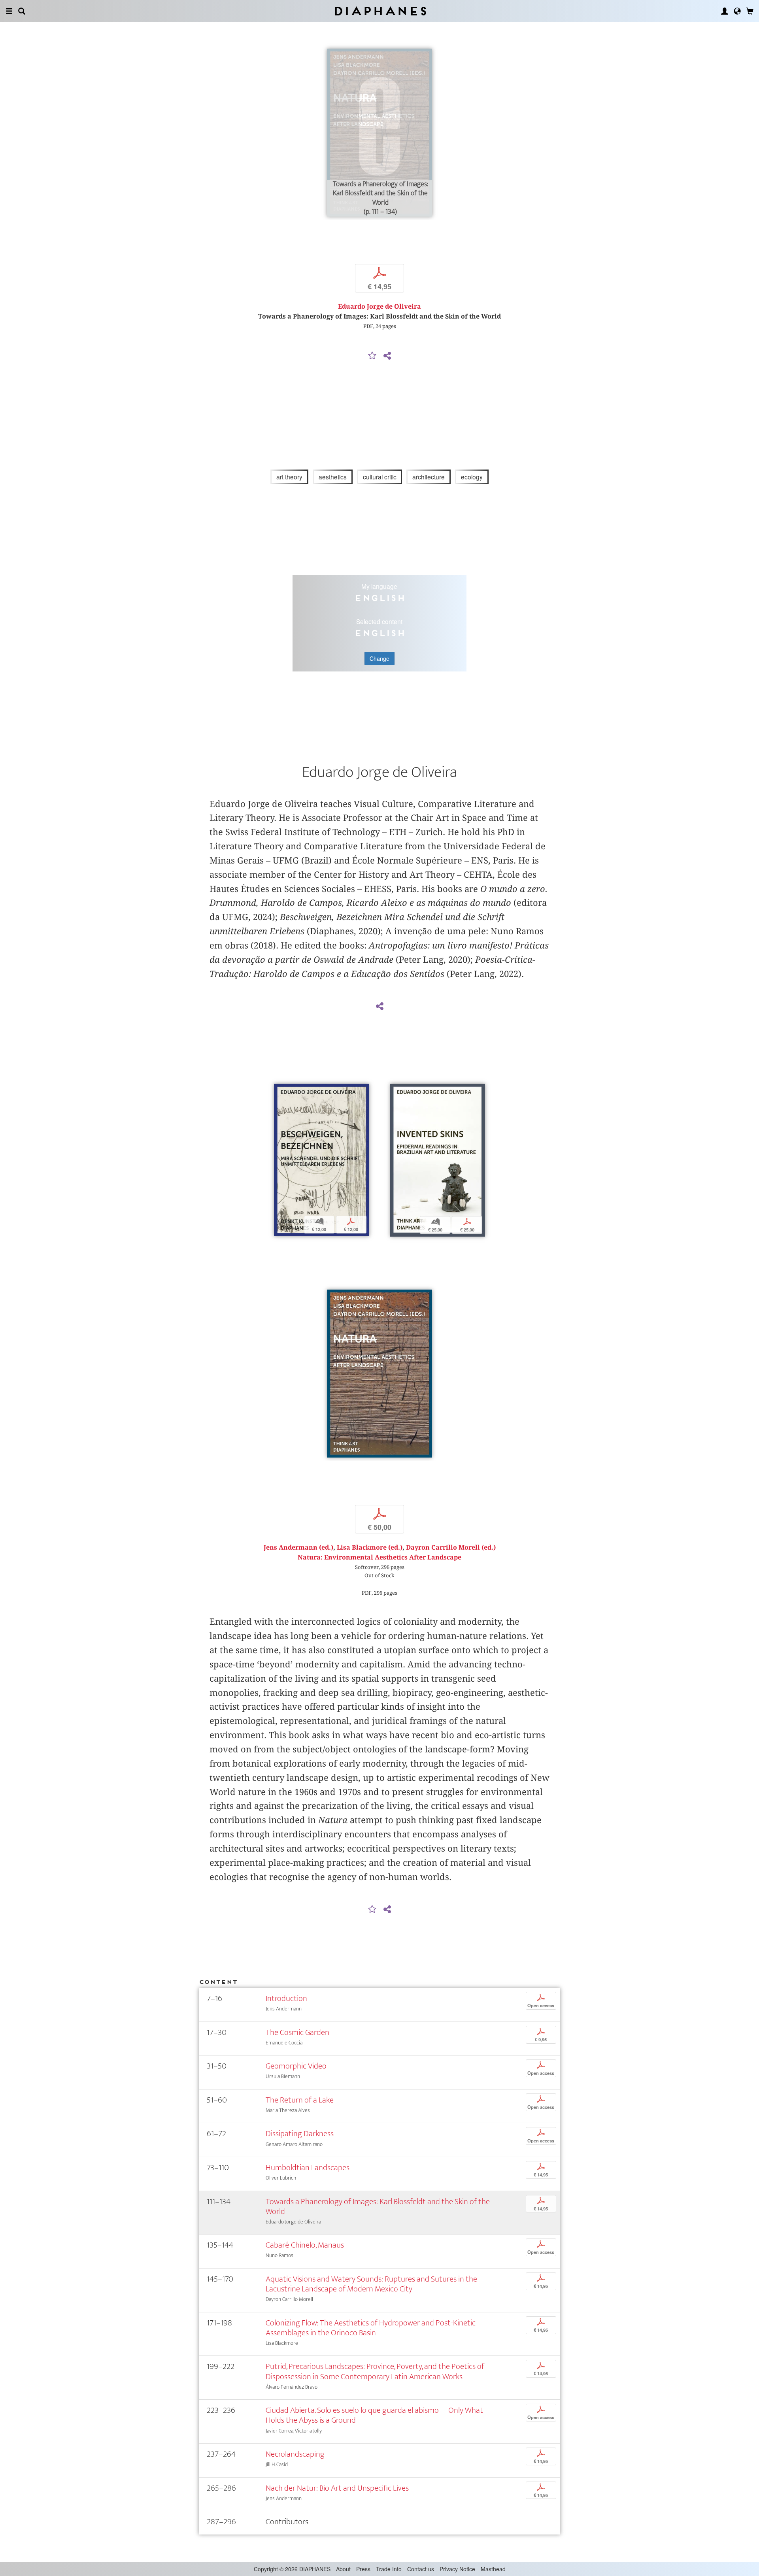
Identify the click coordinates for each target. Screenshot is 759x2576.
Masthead (493, 2569)
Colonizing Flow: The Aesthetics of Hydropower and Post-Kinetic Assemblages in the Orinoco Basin (371, 2328)
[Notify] (372, 356)
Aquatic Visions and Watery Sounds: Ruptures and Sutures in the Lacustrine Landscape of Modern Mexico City (371, 2284)
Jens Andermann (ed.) (298, 1547)
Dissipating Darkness (300, 2134)
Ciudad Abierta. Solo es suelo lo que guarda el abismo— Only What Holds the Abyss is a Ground (374, 2415)
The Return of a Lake (300, 2100)
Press (363, 2569)
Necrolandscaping (295, 2454)
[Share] (387, 356)
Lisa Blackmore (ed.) (370, 1547)
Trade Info (389, 2569)
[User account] (725, 11)
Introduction (286, 1998)
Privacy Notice (457, 2569)
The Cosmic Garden (297, 2032)
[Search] (22, 11)
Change (379, 658)
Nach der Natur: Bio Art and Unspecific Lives (337, 2488)
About (343, 2569)
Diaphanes (380, 11)
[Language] (737, 11)
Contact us (421, 2569)
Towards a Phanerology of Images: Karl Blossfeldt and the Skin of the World (378, 2206)
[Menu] (9, 11)
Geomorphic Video (296, 2066)
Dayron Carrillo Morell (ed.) (451, 1547)
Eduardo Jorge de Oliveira (379, 306)
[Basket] (750, 11)
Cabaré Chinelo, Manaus (305, 2245)
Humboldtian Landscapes (308, 2168)
